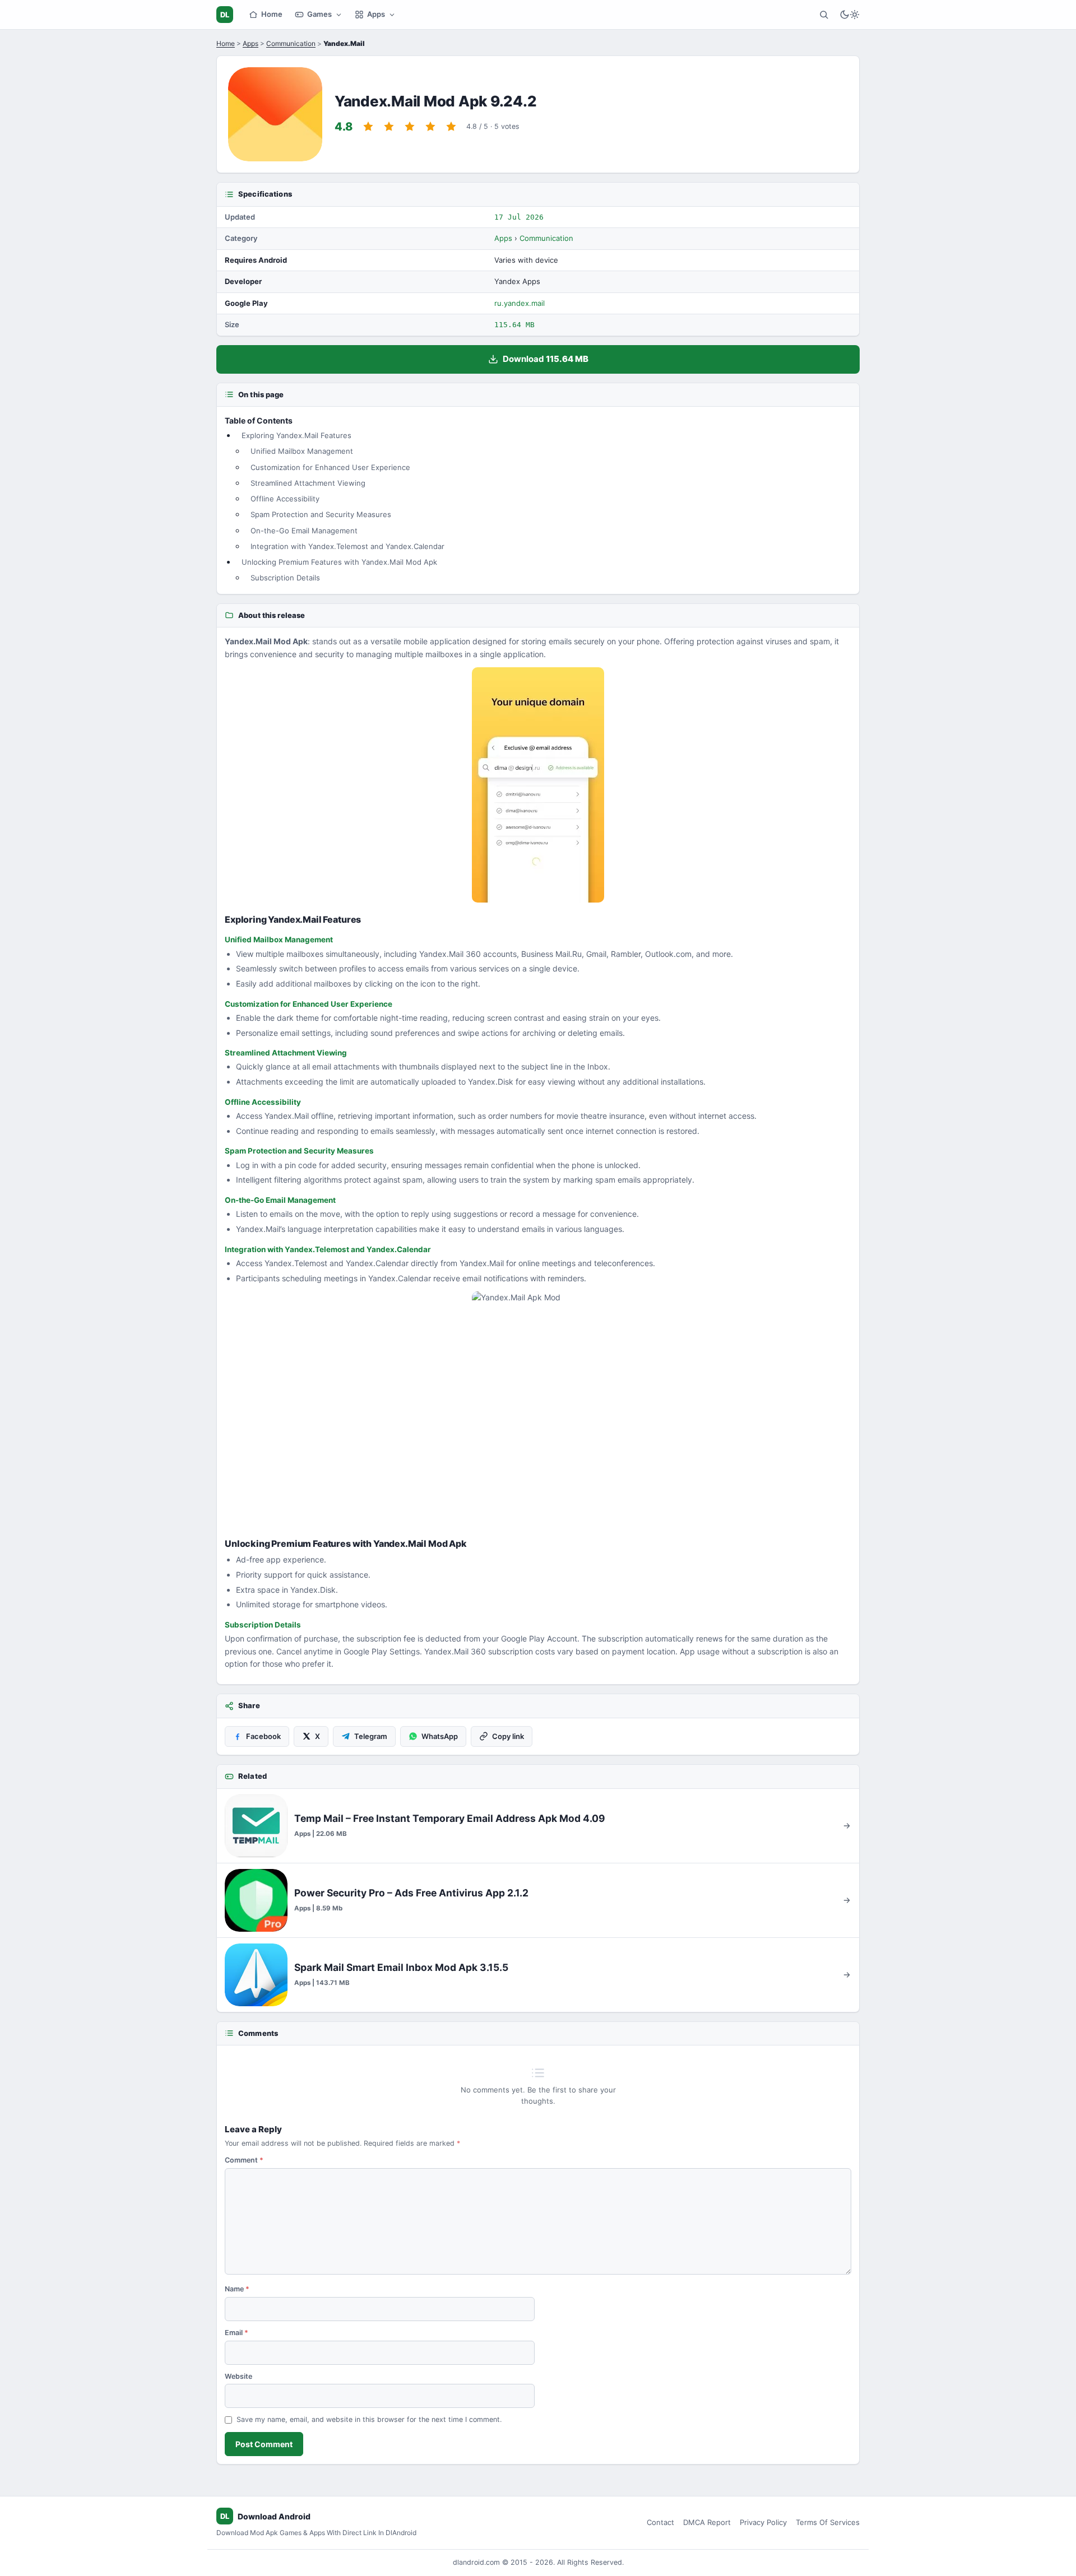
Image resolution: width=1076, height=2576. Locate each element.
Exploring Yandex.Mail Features (296, 435)
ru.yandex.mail (520, 303)
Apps (376, 14)
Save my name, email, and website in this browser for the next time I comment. (369, 2419)
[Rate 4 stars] (430, 127)
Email (236, 2333)
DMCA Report (707, 2522)
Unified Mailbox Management (302, 451)
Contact (660, 2522)
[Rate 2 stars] (389, 127)
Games (319, 14)
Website (238, 2376)
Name (237, 2289)
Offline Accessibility (285, 499)
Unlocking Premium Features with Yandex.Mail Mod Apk (339, 562)
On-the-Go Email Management (304, 531)
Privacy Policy (763, 2522)
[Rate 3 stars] (410, 127)
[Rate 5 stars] (451, 127)
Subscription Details (285, 578)
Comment (244, 2160)
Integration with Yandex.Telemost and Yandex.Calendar (347, 546)
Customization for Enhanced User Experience (330, 467)
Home (272, 14)
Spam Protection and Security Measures (321, 514)
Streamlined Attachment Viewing (308, 483)
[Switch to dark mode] (850, 15)
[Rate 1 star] (368, 127)
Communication (291, 43)
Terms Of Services (828, 2522)
